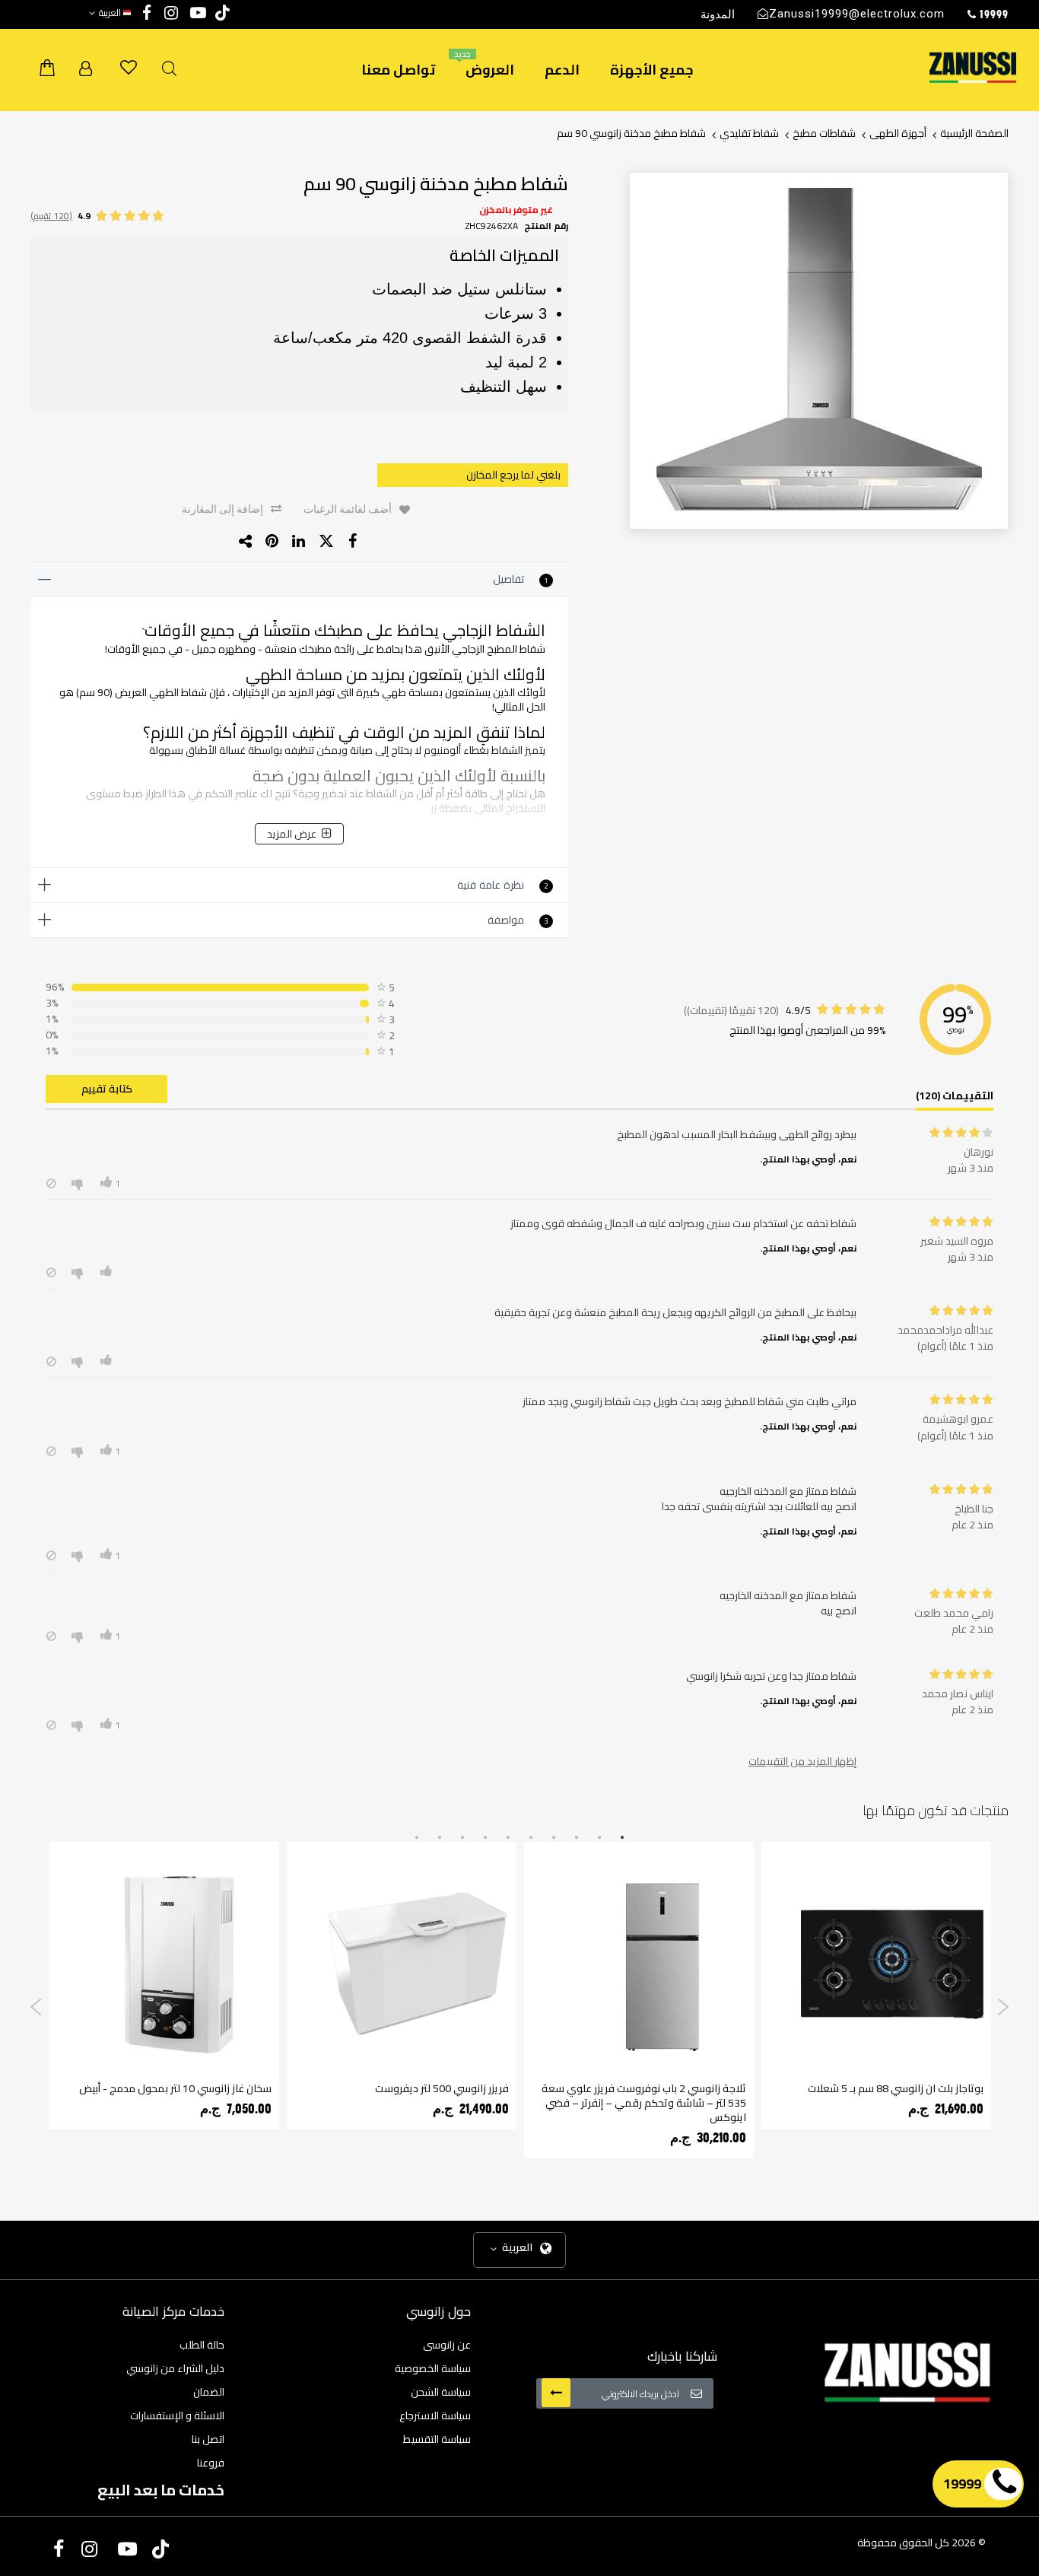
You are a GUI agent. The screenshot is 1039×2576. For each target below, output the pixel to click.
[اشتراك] (556, 2393)
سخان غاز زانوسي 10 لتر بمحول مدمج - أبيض (175, 2088)
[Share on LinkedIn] (299, 541)
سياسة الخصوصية (433, 2368)
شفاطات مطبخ (824, 133)
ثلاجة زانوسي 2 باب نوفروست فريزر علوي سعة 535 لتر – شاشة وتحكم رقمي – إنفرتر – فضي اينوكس (644, 2103)
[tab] (299, 580)
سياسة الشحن (441, 2392)
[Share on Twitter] (326, 541)
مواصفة (518, 920)
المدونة (718, 14)
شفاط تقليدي (749, 133)
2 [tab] (599, 1838)
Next (1003, 2007)
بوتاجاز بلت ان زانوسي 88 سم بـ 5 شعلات (896, 2088)
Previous (36, 2007)
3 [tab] (577, 1838)
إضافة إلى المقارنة (222, 509)
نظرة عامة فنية (503, 885)
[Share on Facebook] (353, 541)
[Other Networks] (246, 541)
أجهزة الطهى (898, 133)
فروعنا (211, 2463)
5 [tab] (531, 1838)
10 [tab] (417, 1838)
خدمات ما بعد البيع (161, 2490)
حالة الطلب (202, 2345)
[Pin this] (273, 541)
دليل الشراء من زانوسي (175, 2368)
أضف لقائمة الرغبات (348, 509)
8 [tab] (462, 1838)
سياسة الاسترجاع (435, 2415)
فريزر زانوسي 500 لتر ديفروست (442, 2088)
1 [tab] (622, 1838)
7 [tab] (485, 1838)
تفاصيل (521, 579)
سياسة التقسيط (437, 2439)
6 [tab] (508, 1838)
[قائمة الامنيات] (129, 68)
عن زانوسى (447, 2345)
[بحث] (169, 69)
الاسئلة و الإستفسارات (177, 2415)
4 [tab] (554, 1838)
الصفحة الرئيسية (974, 133)
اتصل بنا (208, 2439)
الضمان (209, 2392)
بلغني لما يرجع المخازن (513, 475)
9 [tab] (440, 1838)
